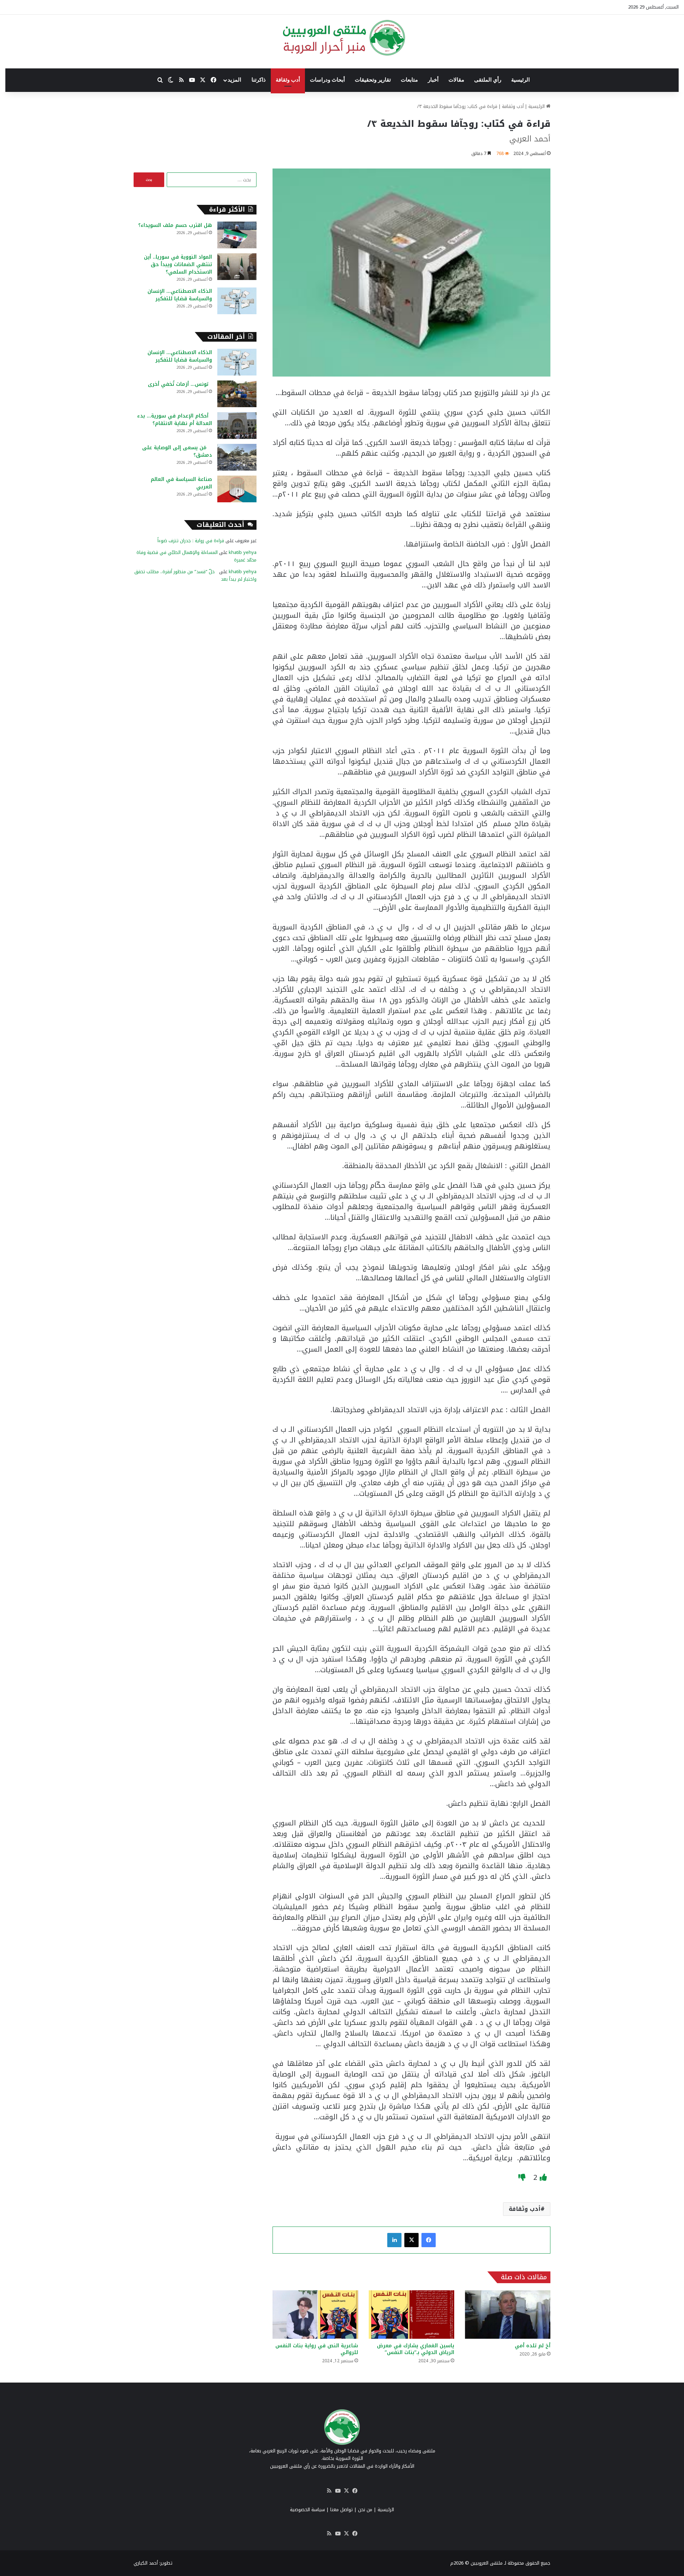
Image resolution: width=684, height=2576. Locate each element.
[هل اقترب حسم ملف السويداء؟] (237, 235)
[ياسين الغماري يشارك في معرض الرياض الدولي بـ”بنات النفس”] (411, 2314)
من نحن (365, 2510)
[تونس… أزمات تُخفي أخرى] (237, 394)
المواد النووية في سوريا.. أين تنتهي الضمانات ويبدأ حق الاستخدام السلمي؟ (178, 265)
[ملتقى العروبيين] (342, 38)
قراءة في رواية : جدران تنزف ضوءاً (191, 541)
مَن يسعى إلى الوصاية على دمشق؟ (177, 451)
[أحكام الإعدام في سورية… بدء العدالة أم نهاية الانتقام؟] (237, 426)
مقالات (456, 80)
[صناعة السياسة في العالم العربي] (237, 489)
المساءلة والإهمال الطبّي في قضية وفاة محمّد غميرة (196, 556)
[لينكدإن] (394, 2240)
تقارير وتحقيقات (373, 80)
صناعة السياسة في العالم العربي (181, 483)
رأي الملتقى (488, 80)
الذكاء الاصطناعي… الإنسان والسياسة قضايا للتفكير (180, 295)
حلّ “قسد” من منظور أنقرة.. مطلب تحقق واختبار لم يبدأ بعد (195, 575)
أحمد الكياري (146, 2563)
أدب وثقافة (288, 80)
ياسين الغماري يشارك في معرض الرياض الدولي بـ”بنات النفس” (416, 2349)
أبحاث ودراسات (327, 80)
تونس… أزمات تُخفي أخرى (180, 384)
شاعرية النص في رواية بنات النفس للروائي (317, 2349)
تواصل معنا (341, 2510)
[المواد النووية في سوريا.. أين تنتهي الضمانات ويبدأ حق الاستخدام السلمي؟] (237, 267)
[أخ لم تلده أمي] (508, 2314)
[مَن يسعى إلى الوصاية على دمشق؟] (237, 457)
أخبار (433, 80)
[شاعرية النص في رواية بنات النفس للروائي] (315, 2314)
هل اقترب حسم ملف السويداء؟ (175, 225)
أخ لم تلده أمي (533, 2346)
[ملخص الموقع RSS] (329, 2491)
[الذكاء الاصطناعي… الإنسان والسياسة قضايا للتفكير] (237, 301)
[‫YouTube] (338, 2491)
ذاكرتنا (259, 80)
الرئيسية (520, 80)
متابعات (409, 80)
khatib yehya (243, 552)
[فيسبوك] (429, 2240)
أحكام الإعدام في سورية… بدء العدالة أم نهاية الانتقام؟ (175, 420)
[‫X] (411, 2240)
